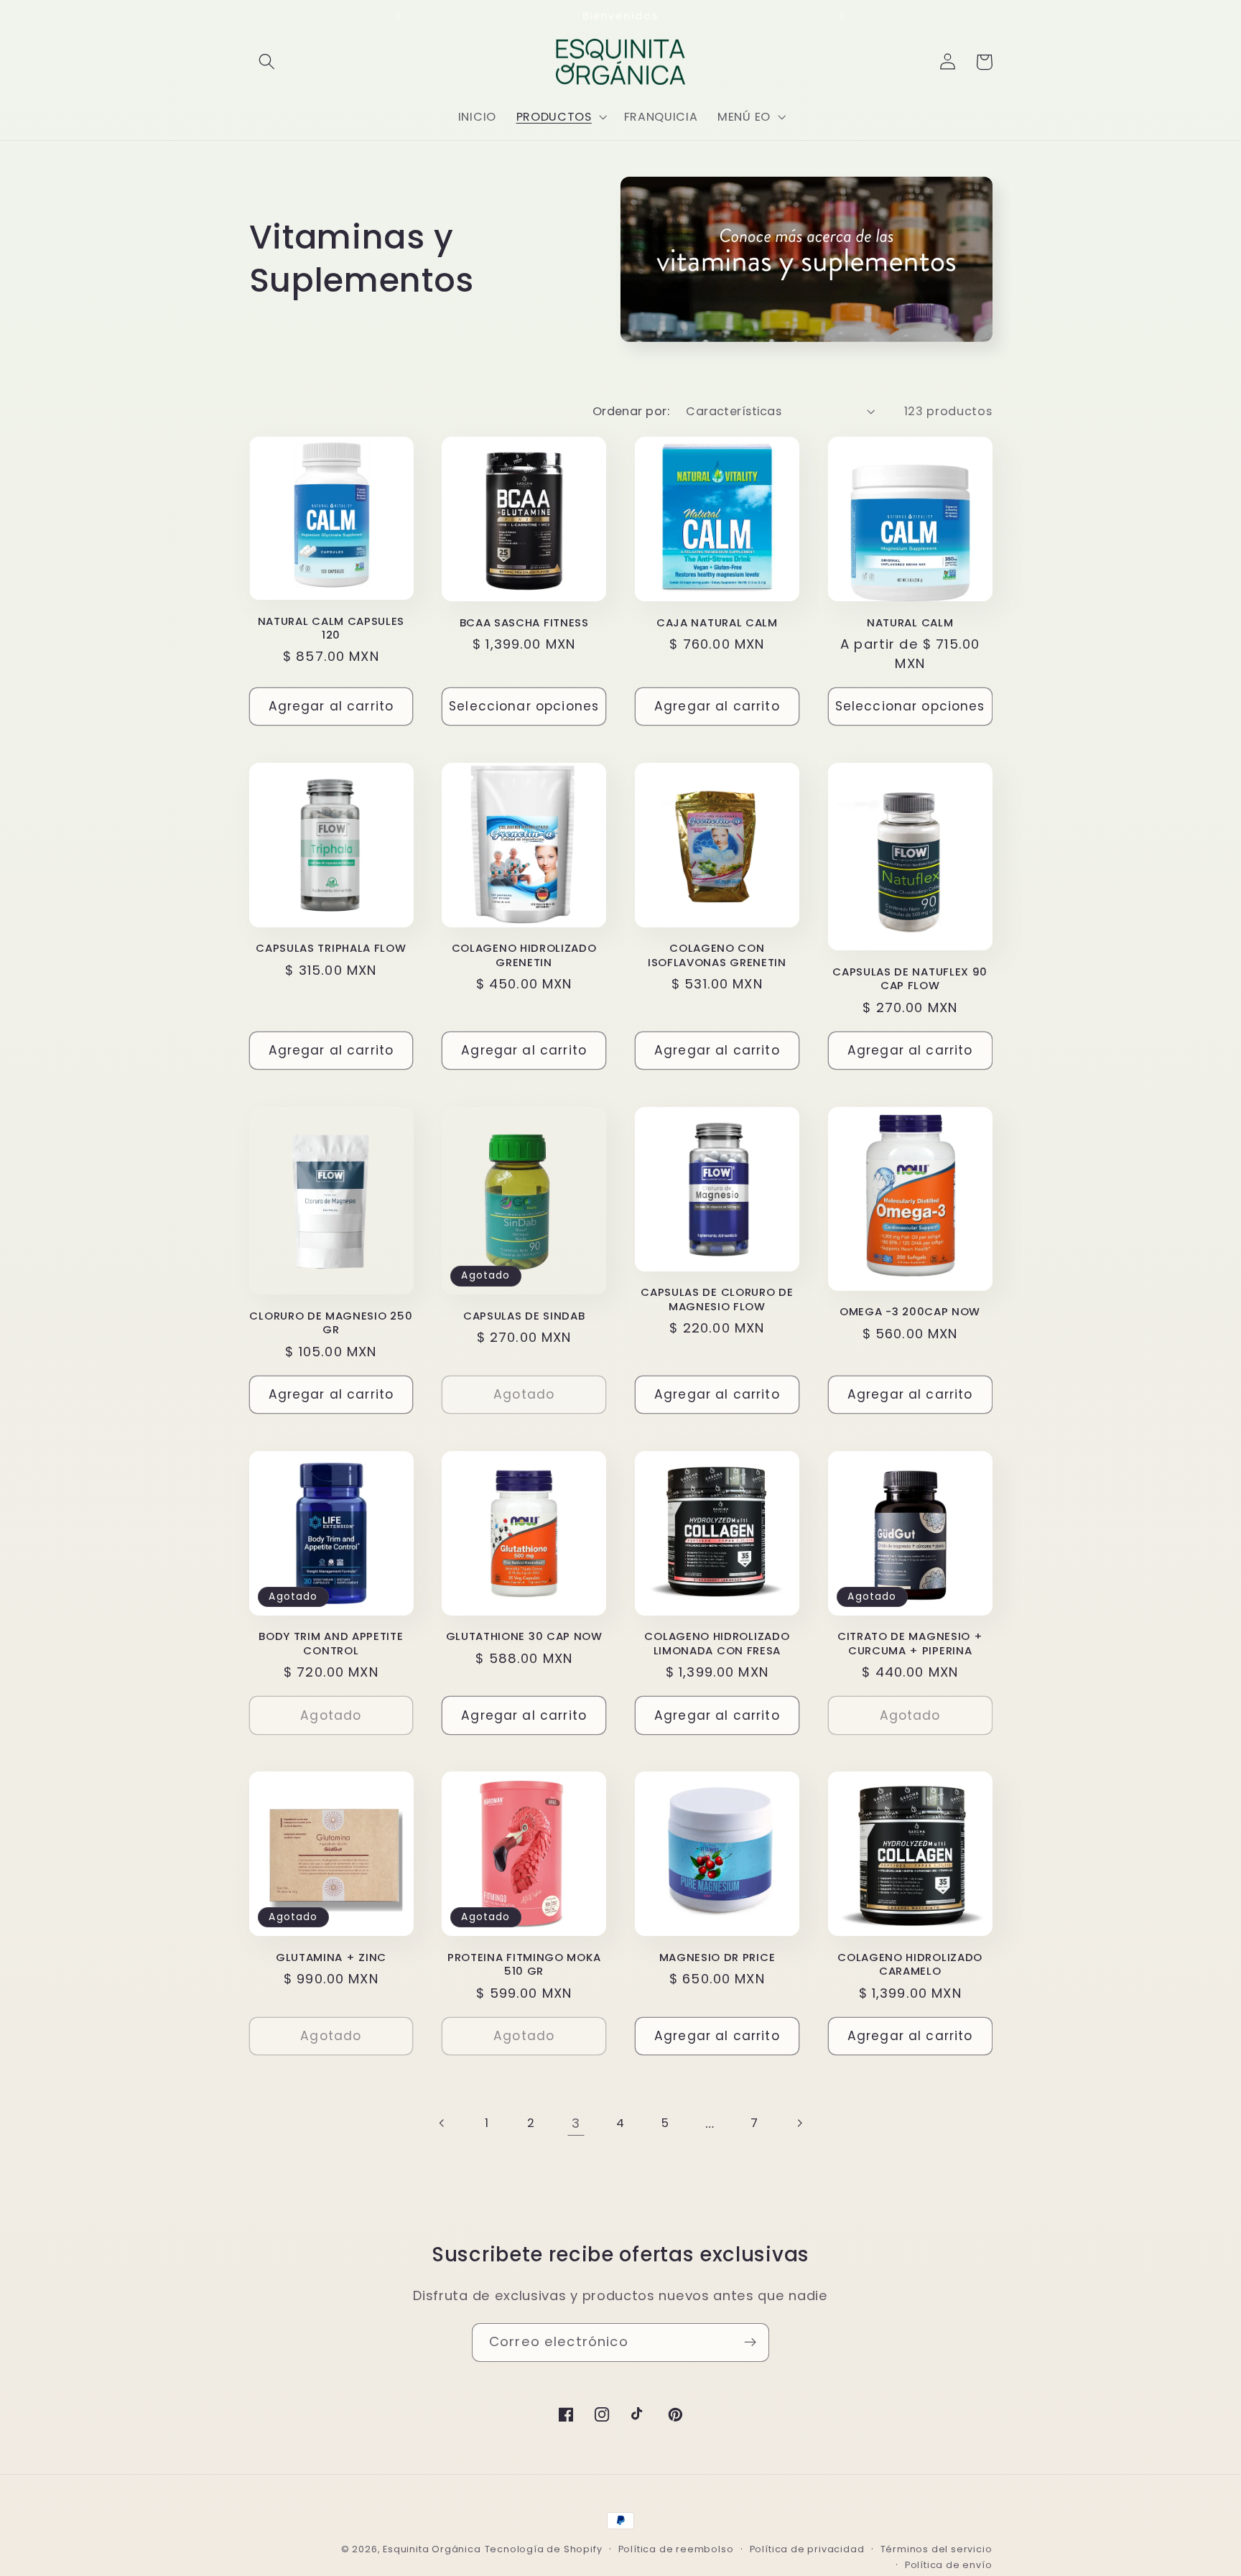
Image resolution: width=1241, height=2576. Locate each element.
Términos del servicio (936, 2549)
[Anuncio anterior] (399, 16)
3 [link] (576, 2123)
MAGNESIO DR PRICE (717, 1957)
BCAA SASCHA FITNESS (524, 622)
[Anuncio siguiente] (842, 16)
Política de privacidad (807, 2549)
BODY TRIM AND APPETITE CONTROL (331, 1643)
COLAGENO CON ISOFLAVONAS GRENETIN (717, 955)
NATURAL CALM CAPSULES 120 (331, 628)
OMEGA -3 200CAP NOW (910, 1311)
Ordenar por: (631, 411)
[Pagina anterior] (442, 2123)
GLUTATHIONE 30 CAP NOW (524, 1636)
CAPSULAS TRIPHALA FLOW (331, 948)
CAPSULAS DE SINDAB (524, 1316)
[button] (268, 62)
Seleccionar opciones (524, 706)
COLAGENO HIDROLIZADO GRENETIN (524, 955)
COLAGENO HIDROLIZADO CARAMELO (910, 1964)
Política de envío (949, 2565)
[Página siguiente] (799, 2123)
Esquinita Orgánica (432, 2549)
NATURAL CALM (910, 622)
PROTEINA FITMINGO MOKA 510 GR (524, 1964)
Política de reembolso (676, 2549)
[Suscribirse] (750, 2343)
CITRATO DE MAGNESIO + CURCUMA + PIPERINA (910, 1643)
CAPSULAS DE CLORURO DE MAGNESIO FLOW (717, 1299)
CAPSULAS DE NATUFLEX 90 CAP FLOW (910, 979)
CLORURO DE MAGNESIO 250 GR (331, 1323)
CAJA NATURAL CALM (717, 622)
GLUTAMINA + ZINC (331, 1957)
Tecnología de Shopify (544, 2549)
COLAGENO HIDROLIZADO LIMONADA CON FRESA (717, 1643)
